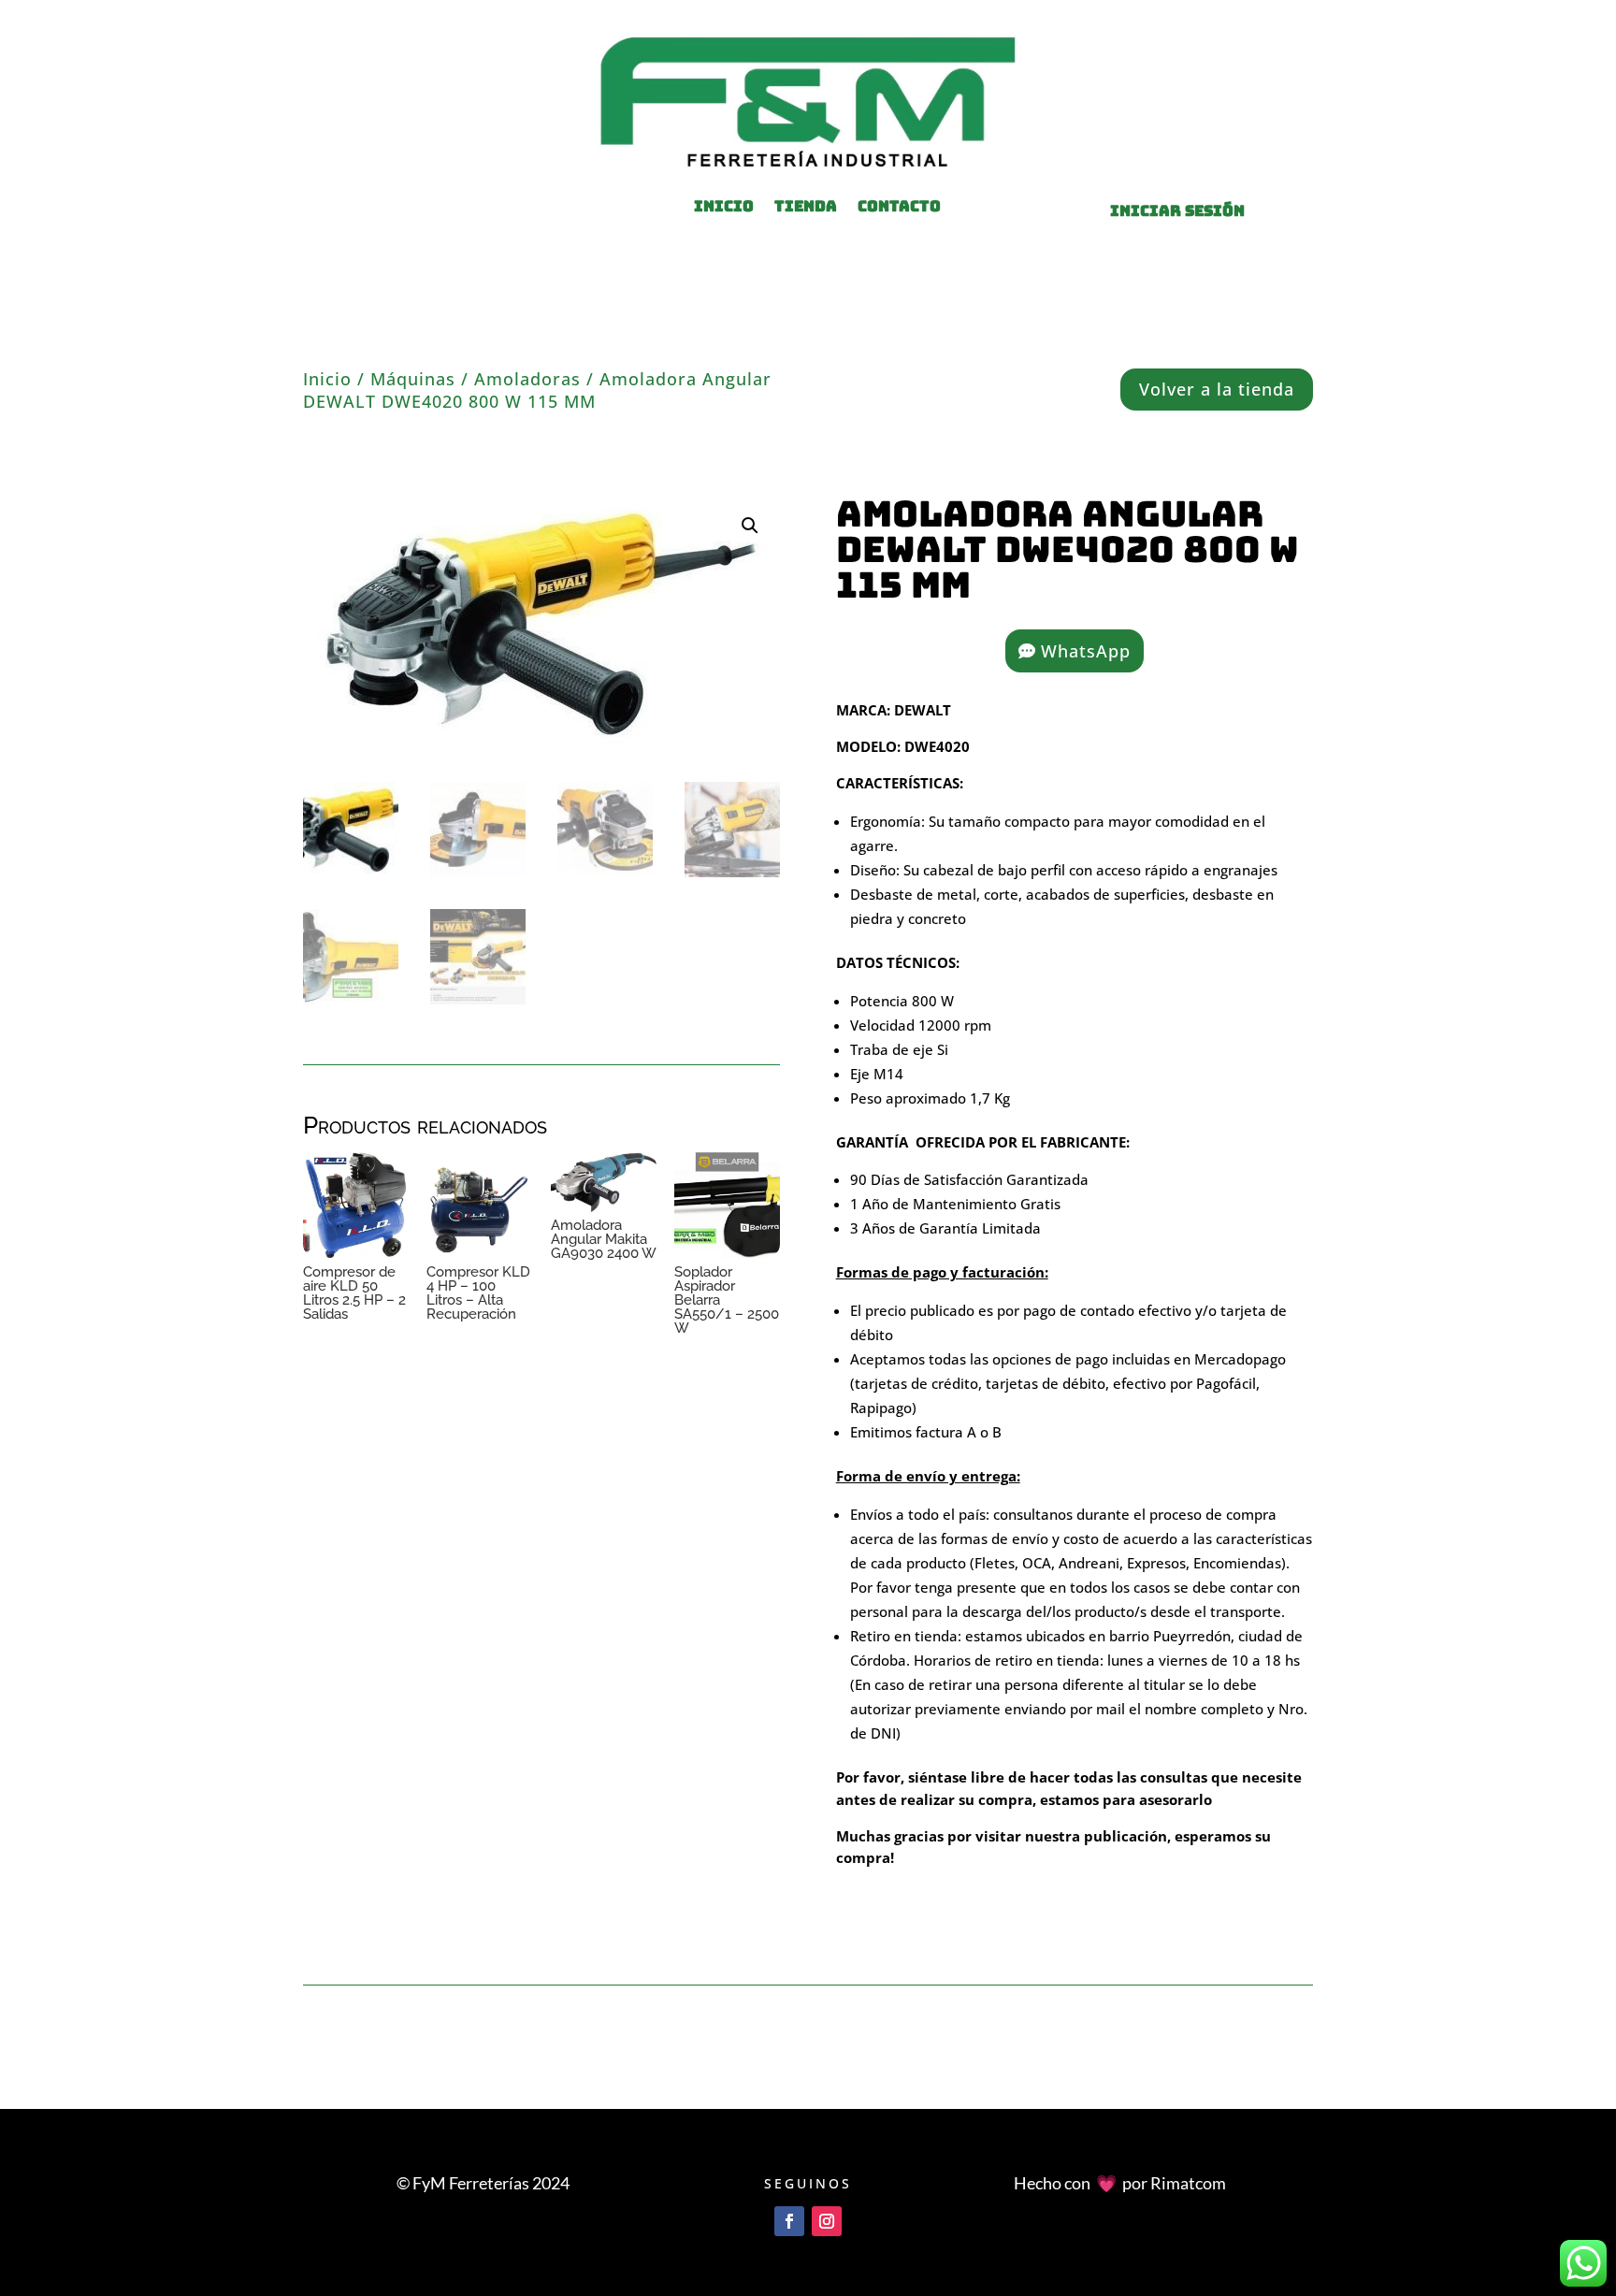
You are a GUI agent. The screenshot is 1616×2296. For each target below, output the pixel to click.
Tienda (806, 208)
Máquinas (413, 379)
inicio (724, 208)
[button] (750, 526)
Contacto (899, 208)
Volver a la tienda (1217, 389)
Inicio (327, 379)
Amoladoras (527, 379)
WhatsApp (1086, 651)
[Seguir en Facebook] (789, 2221)
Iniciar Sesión (1177, 211)
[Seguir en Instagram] (827, 2221)
